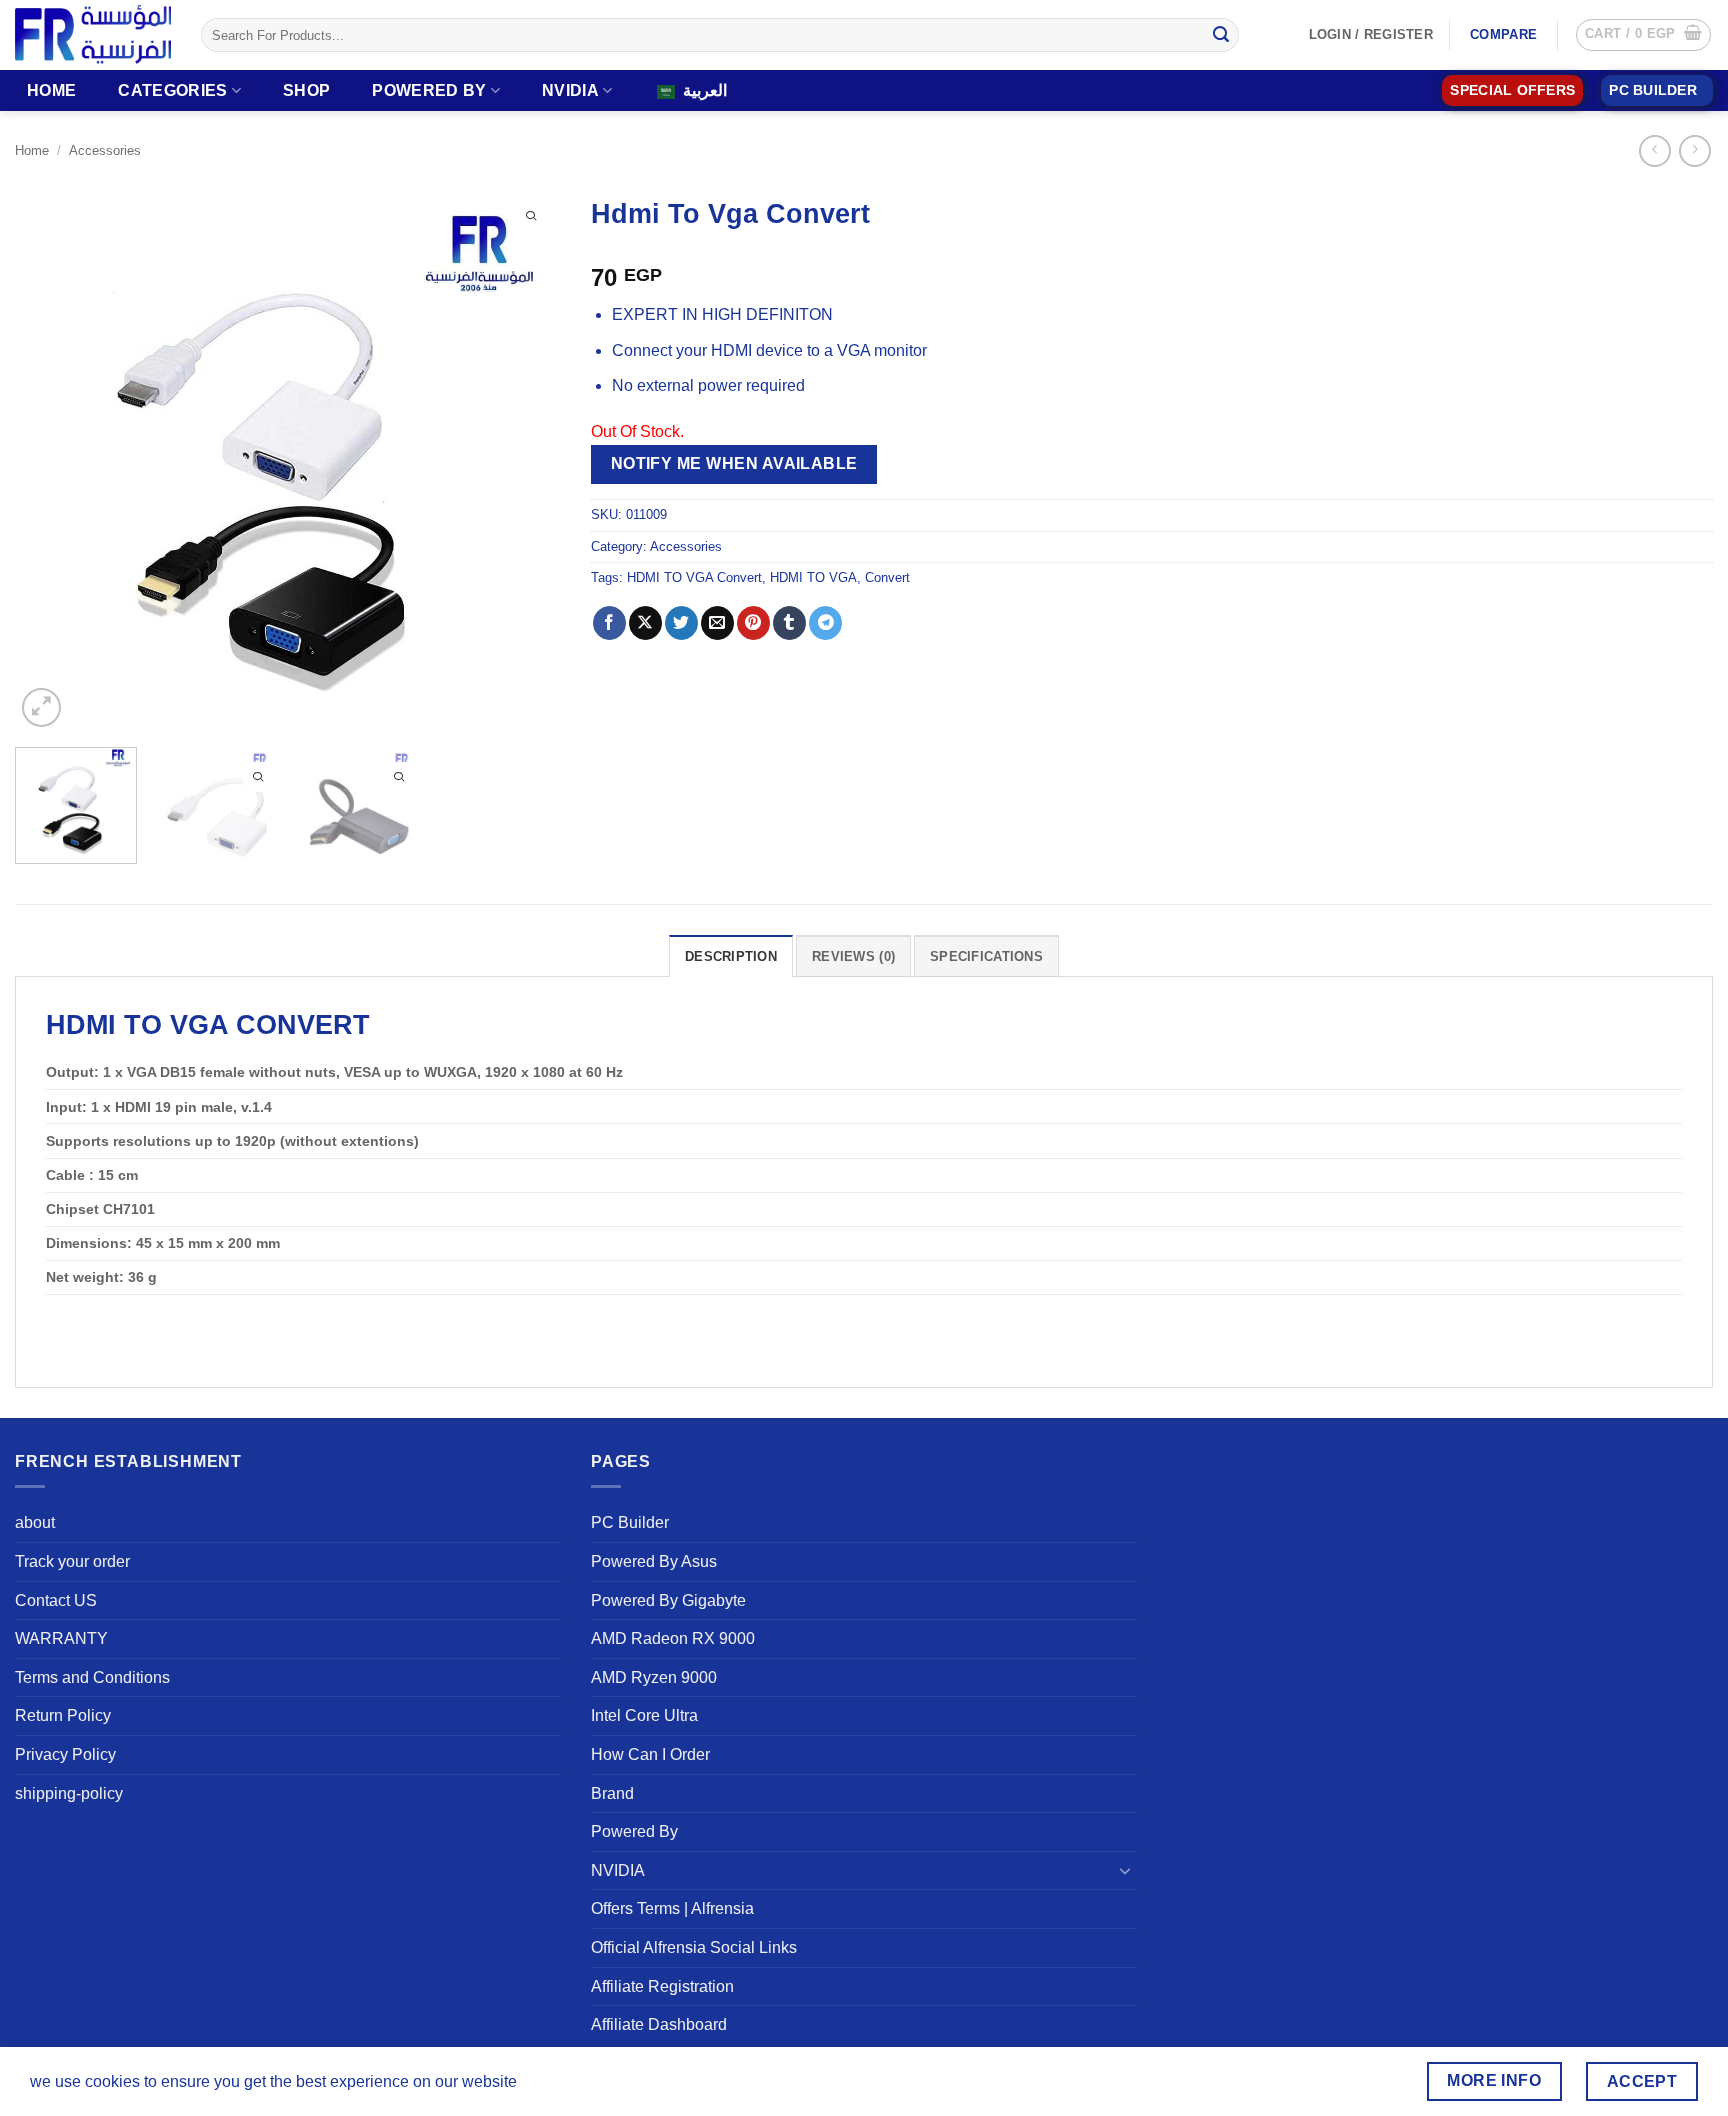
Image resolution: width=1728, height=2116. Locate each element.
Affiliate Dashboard (659, 2024)
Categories (172, 90)
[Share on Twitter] (681, 623)
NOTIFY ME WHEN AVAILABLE (734, 463)
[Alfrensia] (93, 34)
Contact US (56, 1600)
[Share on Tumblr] (789, 623)
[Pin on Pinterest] (753, 623)
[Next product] (1654, 150)
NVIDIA (570, 90)
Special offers (1512, 90)
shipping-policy (69, 1793)
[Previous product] (1694, 150)
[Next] (525, 458)
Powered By (429, 90)
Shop (306, 90)
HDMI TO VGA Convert (694, 577)
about (35, 1522)
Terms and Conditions (92, 1677)
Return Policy (63, 1715)
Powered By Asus (654, 1561)
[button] (1643, 35)
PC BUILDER (1653, 90)
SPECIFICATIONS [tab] (986, 956)
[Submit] (1221, 35)
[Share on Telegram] (825, 623)
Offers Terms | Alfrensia (672, 1908)
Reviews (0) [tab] (853, 956)
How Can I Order (650, 1754)
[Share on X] (645, 623)
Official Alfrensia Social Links (694, 1947)
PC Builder (630, 1522)
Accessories (105, 150)
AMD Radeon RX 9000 (673, 1638)
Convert (887, 577)
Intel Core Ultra (644, 1715)
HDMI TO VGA (813, 577)
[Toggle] (1125, 1870)
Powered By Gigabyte (668, 1600)
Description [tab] (731, 956)
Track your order (72, 1561)
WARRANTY (61, 1638)
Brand (612, 1793)
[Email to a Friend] (717, 623)
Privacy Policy (65, 1754)
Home (51, 90)
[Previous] (51, 458)
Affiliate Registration (662, 1986)
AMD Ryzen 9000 (654, 1677)
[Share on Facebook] (609, 623)
